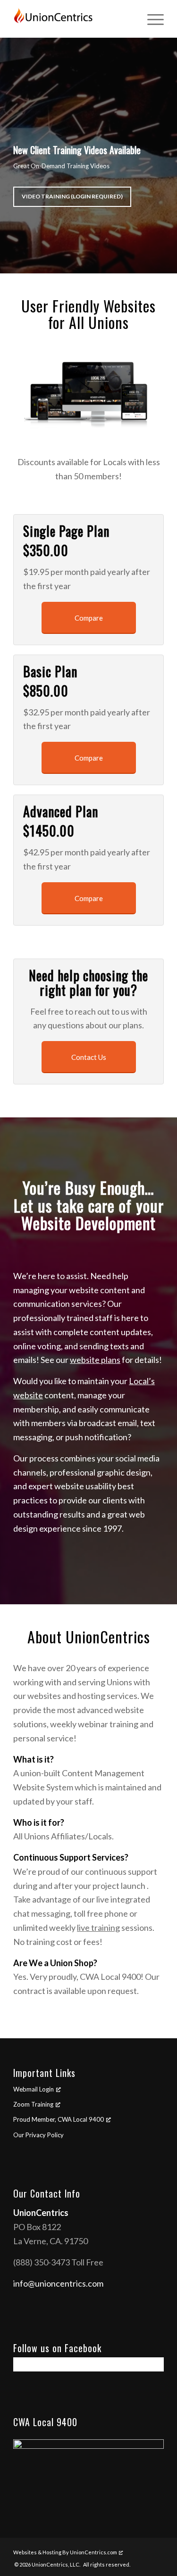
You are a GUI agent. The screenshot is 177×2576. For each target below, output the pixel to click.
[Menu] (151, 19)
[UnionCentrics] (73, 19)
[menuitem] (151, 19)
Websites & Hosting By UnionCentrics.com (65, 2552)
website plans (95, 1360)
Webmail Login (34, 2089)
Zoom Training (33, 2104)
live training (98, 1928)
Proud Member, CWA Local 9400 (59, 2119)
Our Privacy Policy (38, 2135)
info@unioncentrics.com (58, 2283)
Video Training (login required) (72, 196)
